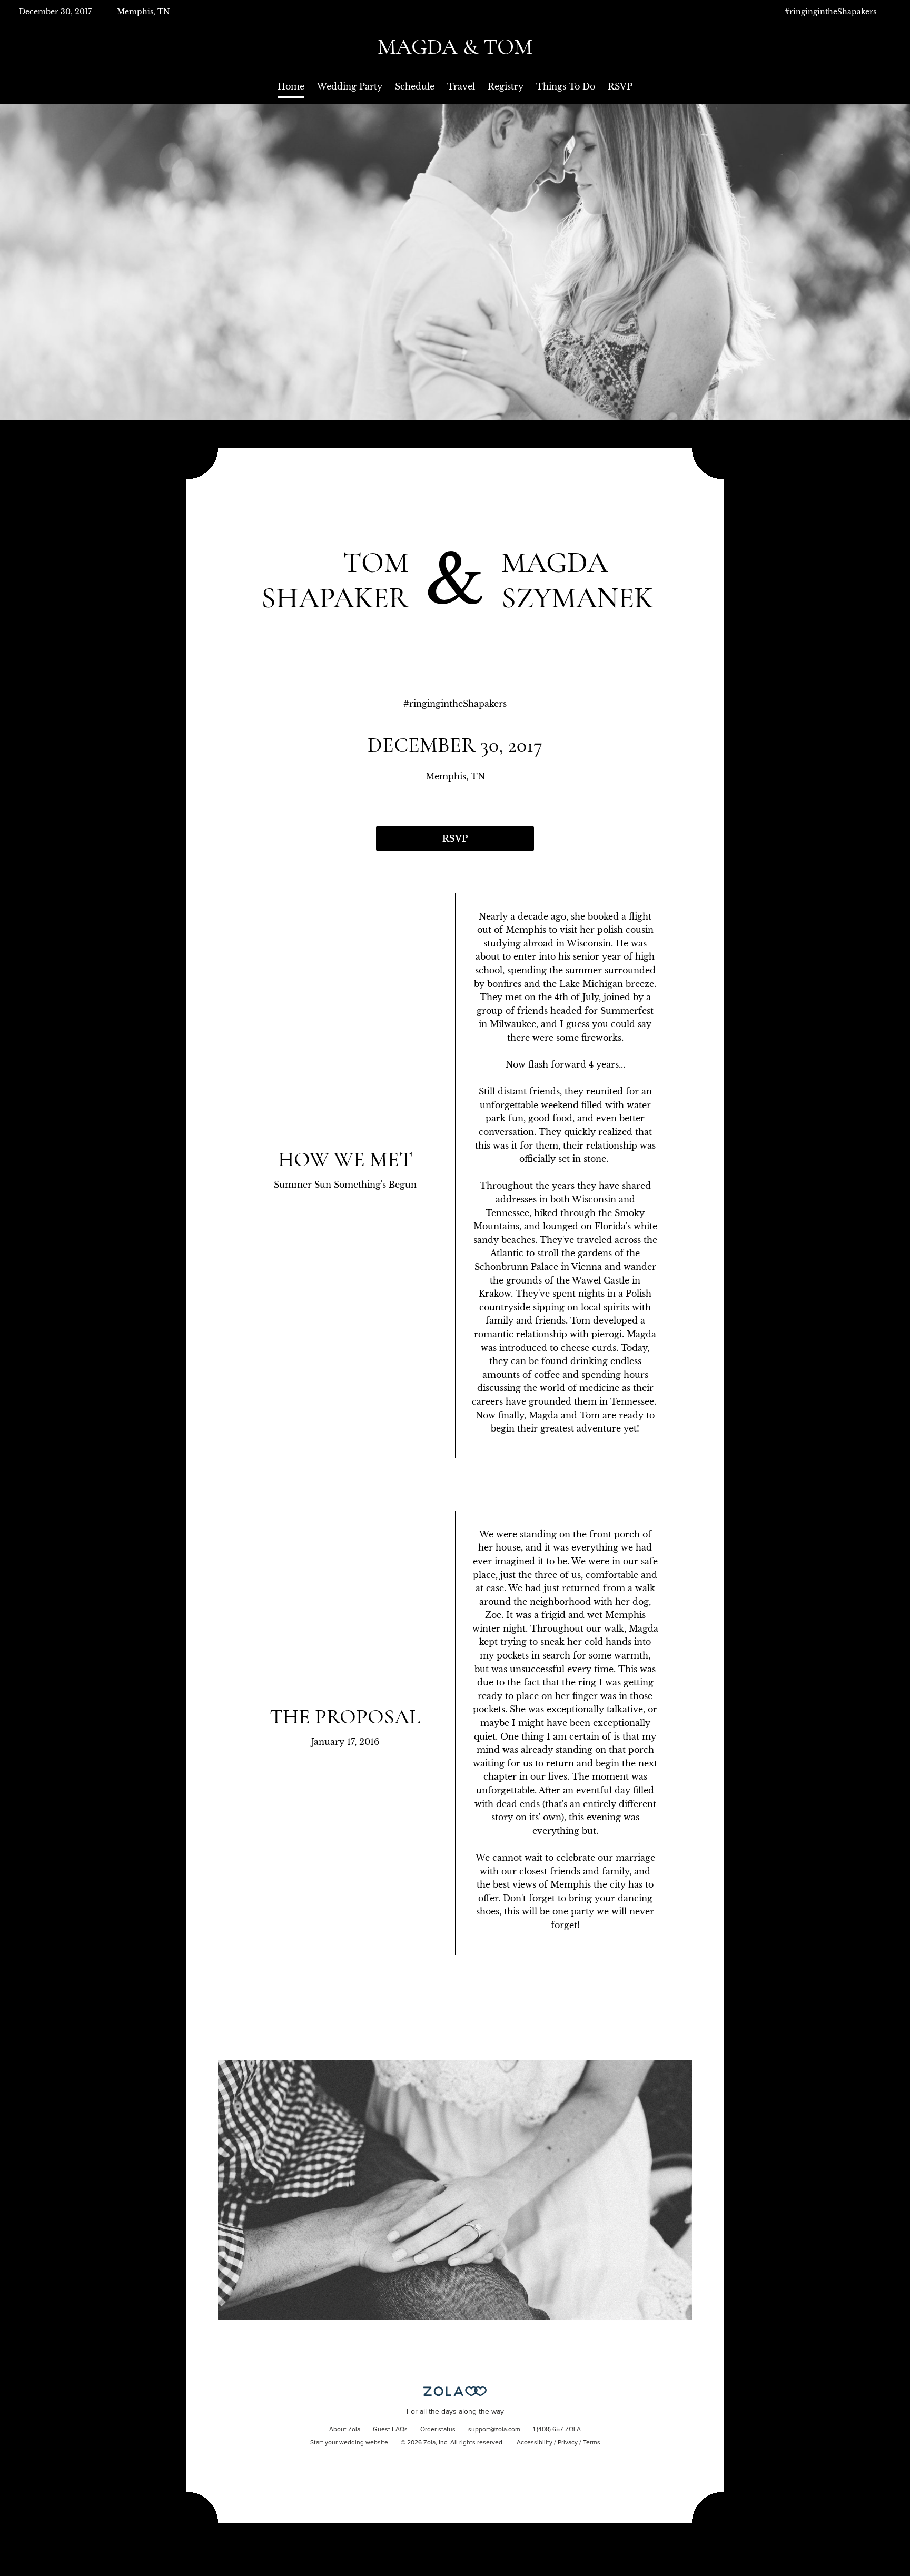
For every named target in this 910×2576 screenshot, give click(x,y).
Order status (438, 2430)
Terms (592, 2443)
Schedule (415, 86)
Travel (461, 86)
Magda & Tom (455, 47)
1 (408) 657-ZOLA (557, 2430)
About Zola (345, 2430)
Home (291, 86)
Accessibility (535, 2443)
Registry (506, 86)
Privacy (568, 2443)
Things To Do (566, 86)
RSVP (620, 86)
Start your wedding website (349, 2443)
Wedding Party (350, 86)
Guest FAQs (390, 2430)
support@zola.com (494, 2430)
